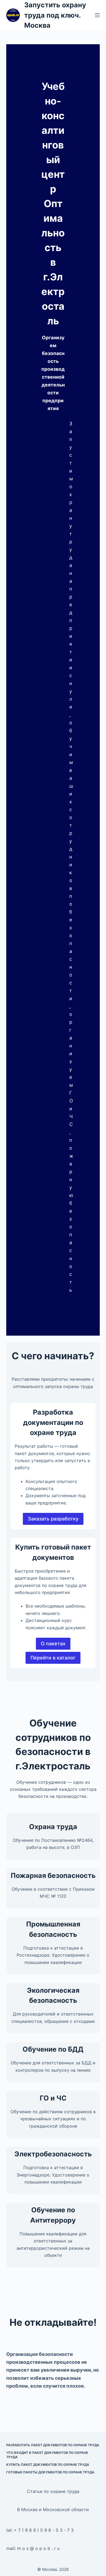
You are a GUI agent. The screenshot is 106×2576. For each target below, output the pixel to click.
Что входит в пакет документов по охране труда (47, 2455)
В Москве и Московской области (53, 2510)
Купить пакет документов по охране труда (48, 2465)
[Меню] (97, 15)
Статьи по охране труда (53, 2491)
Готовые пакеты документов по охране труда (50, 2472)
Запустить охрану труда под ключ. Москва (55, 15)
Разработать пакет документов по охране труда (53, 2445)
